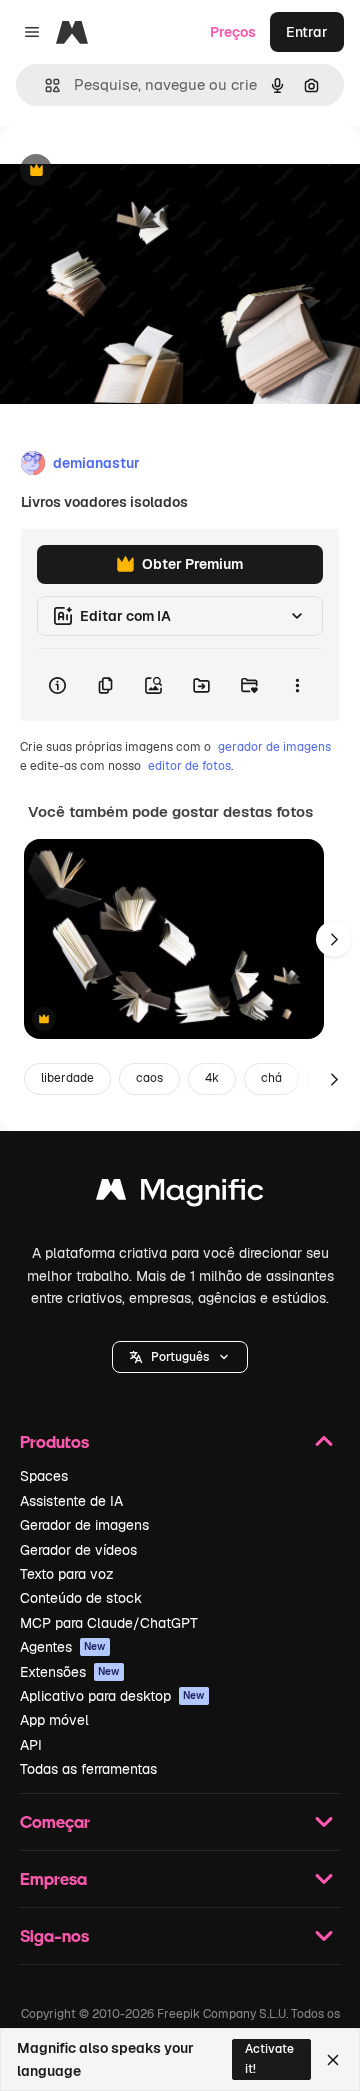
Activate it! (269, 2058)
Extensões (70, 1672)
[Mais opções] (297, 685)
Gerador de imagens (84, 1525)
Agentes (63, 1647)
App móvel (54, 1720)
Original (128, 171)
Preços (233, 32)
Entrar (307, 32)
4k (212, 1078)
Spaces (44, 1476)
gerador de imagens (274, 747)
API (31, 1745)
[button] (180, 1357)
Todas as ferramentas (88, 1769)
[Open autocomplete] (44, 85)
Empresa (53, 1878)
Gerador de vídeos (78, 1550)
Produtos (54, 1441)
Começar (55, 1821)
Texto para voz (67, 1574)
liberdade (67, 1078)
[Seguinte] (334, 939)
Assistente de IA (71, 1501)
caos (149, 1078)
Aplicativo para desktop (112, 1696)
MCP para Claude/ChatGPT (109, 1623)
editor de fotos (189, 766)
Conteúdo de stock (81, 1598)
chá (271, 1078)
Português (180, 1357)
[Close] (333, 2060)
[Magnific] (180, 1194)
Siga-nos (54, 1935)
